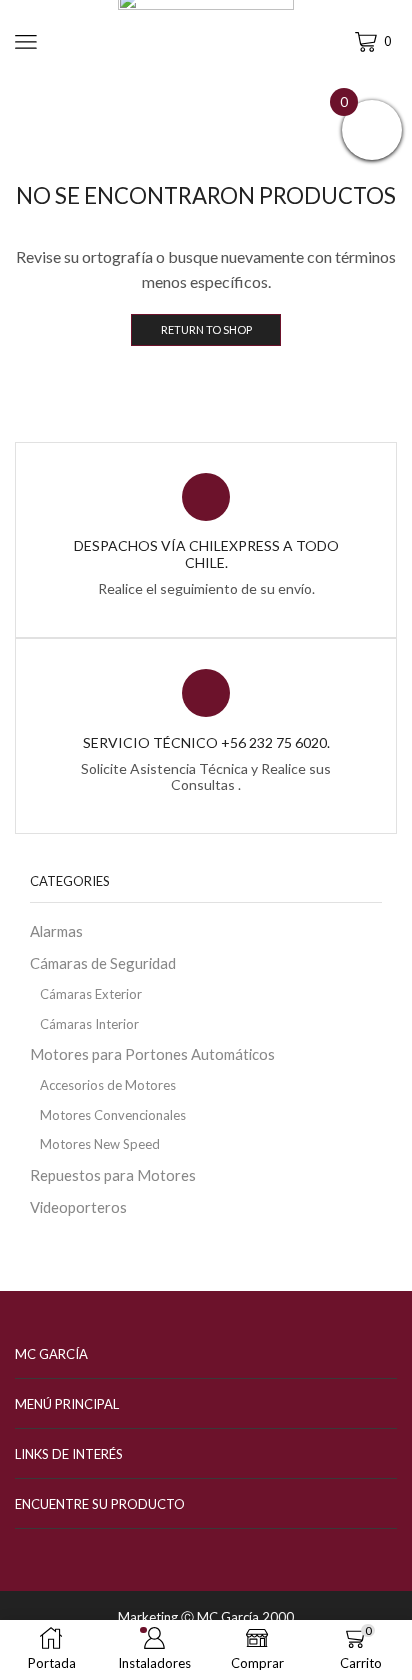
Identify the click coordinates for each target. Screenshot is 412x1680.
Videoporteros (78, 1207)
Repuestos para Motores (113, 1175)
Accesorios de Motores (108, 1085)
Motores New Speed (100, 1144)
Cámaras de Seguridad (103, 963)
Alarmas (56, 931)
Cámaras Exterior (91, 994)
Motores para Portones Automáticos (152, 1054)
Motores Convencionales (113, 1115)
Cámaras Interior (89, 1024)
